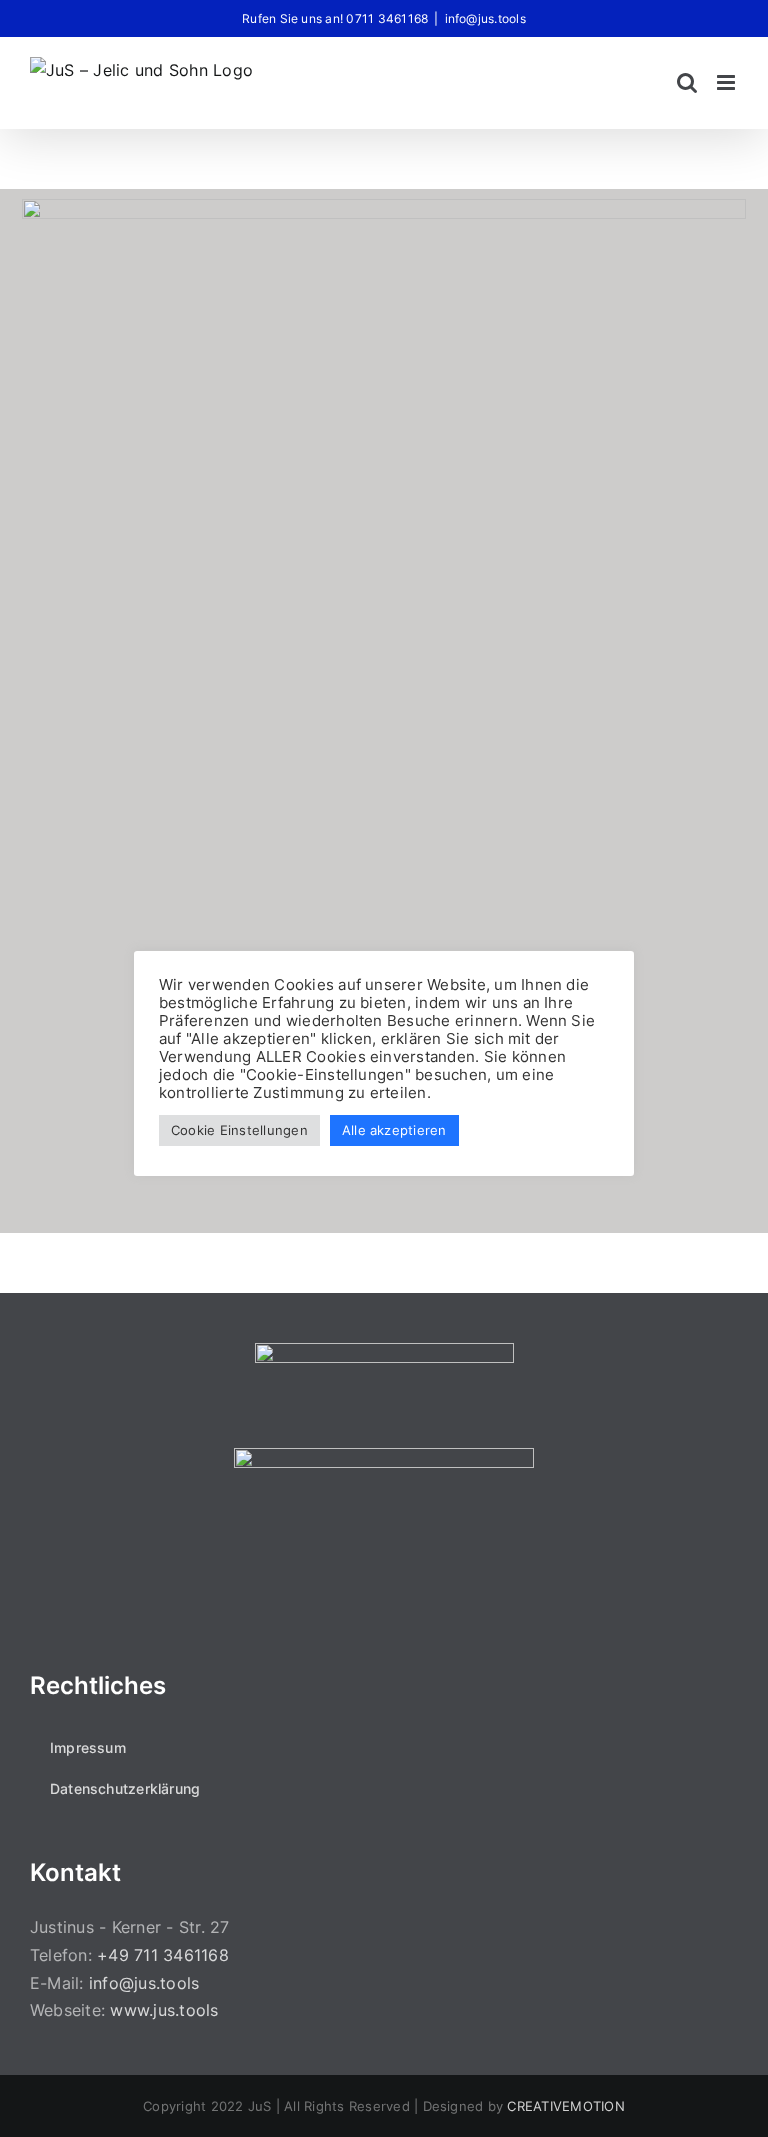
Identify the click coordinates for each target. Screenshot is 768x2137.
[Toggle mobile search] (687, 82)
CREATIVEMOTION (565, 2106)
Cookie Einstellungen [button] (239, 1130)
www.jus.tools (164, 2010)
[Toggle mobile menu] (727, 82)
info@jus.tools (485, 18)
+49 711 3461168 (163, 1955)
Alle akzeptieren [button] (394, 1130)
